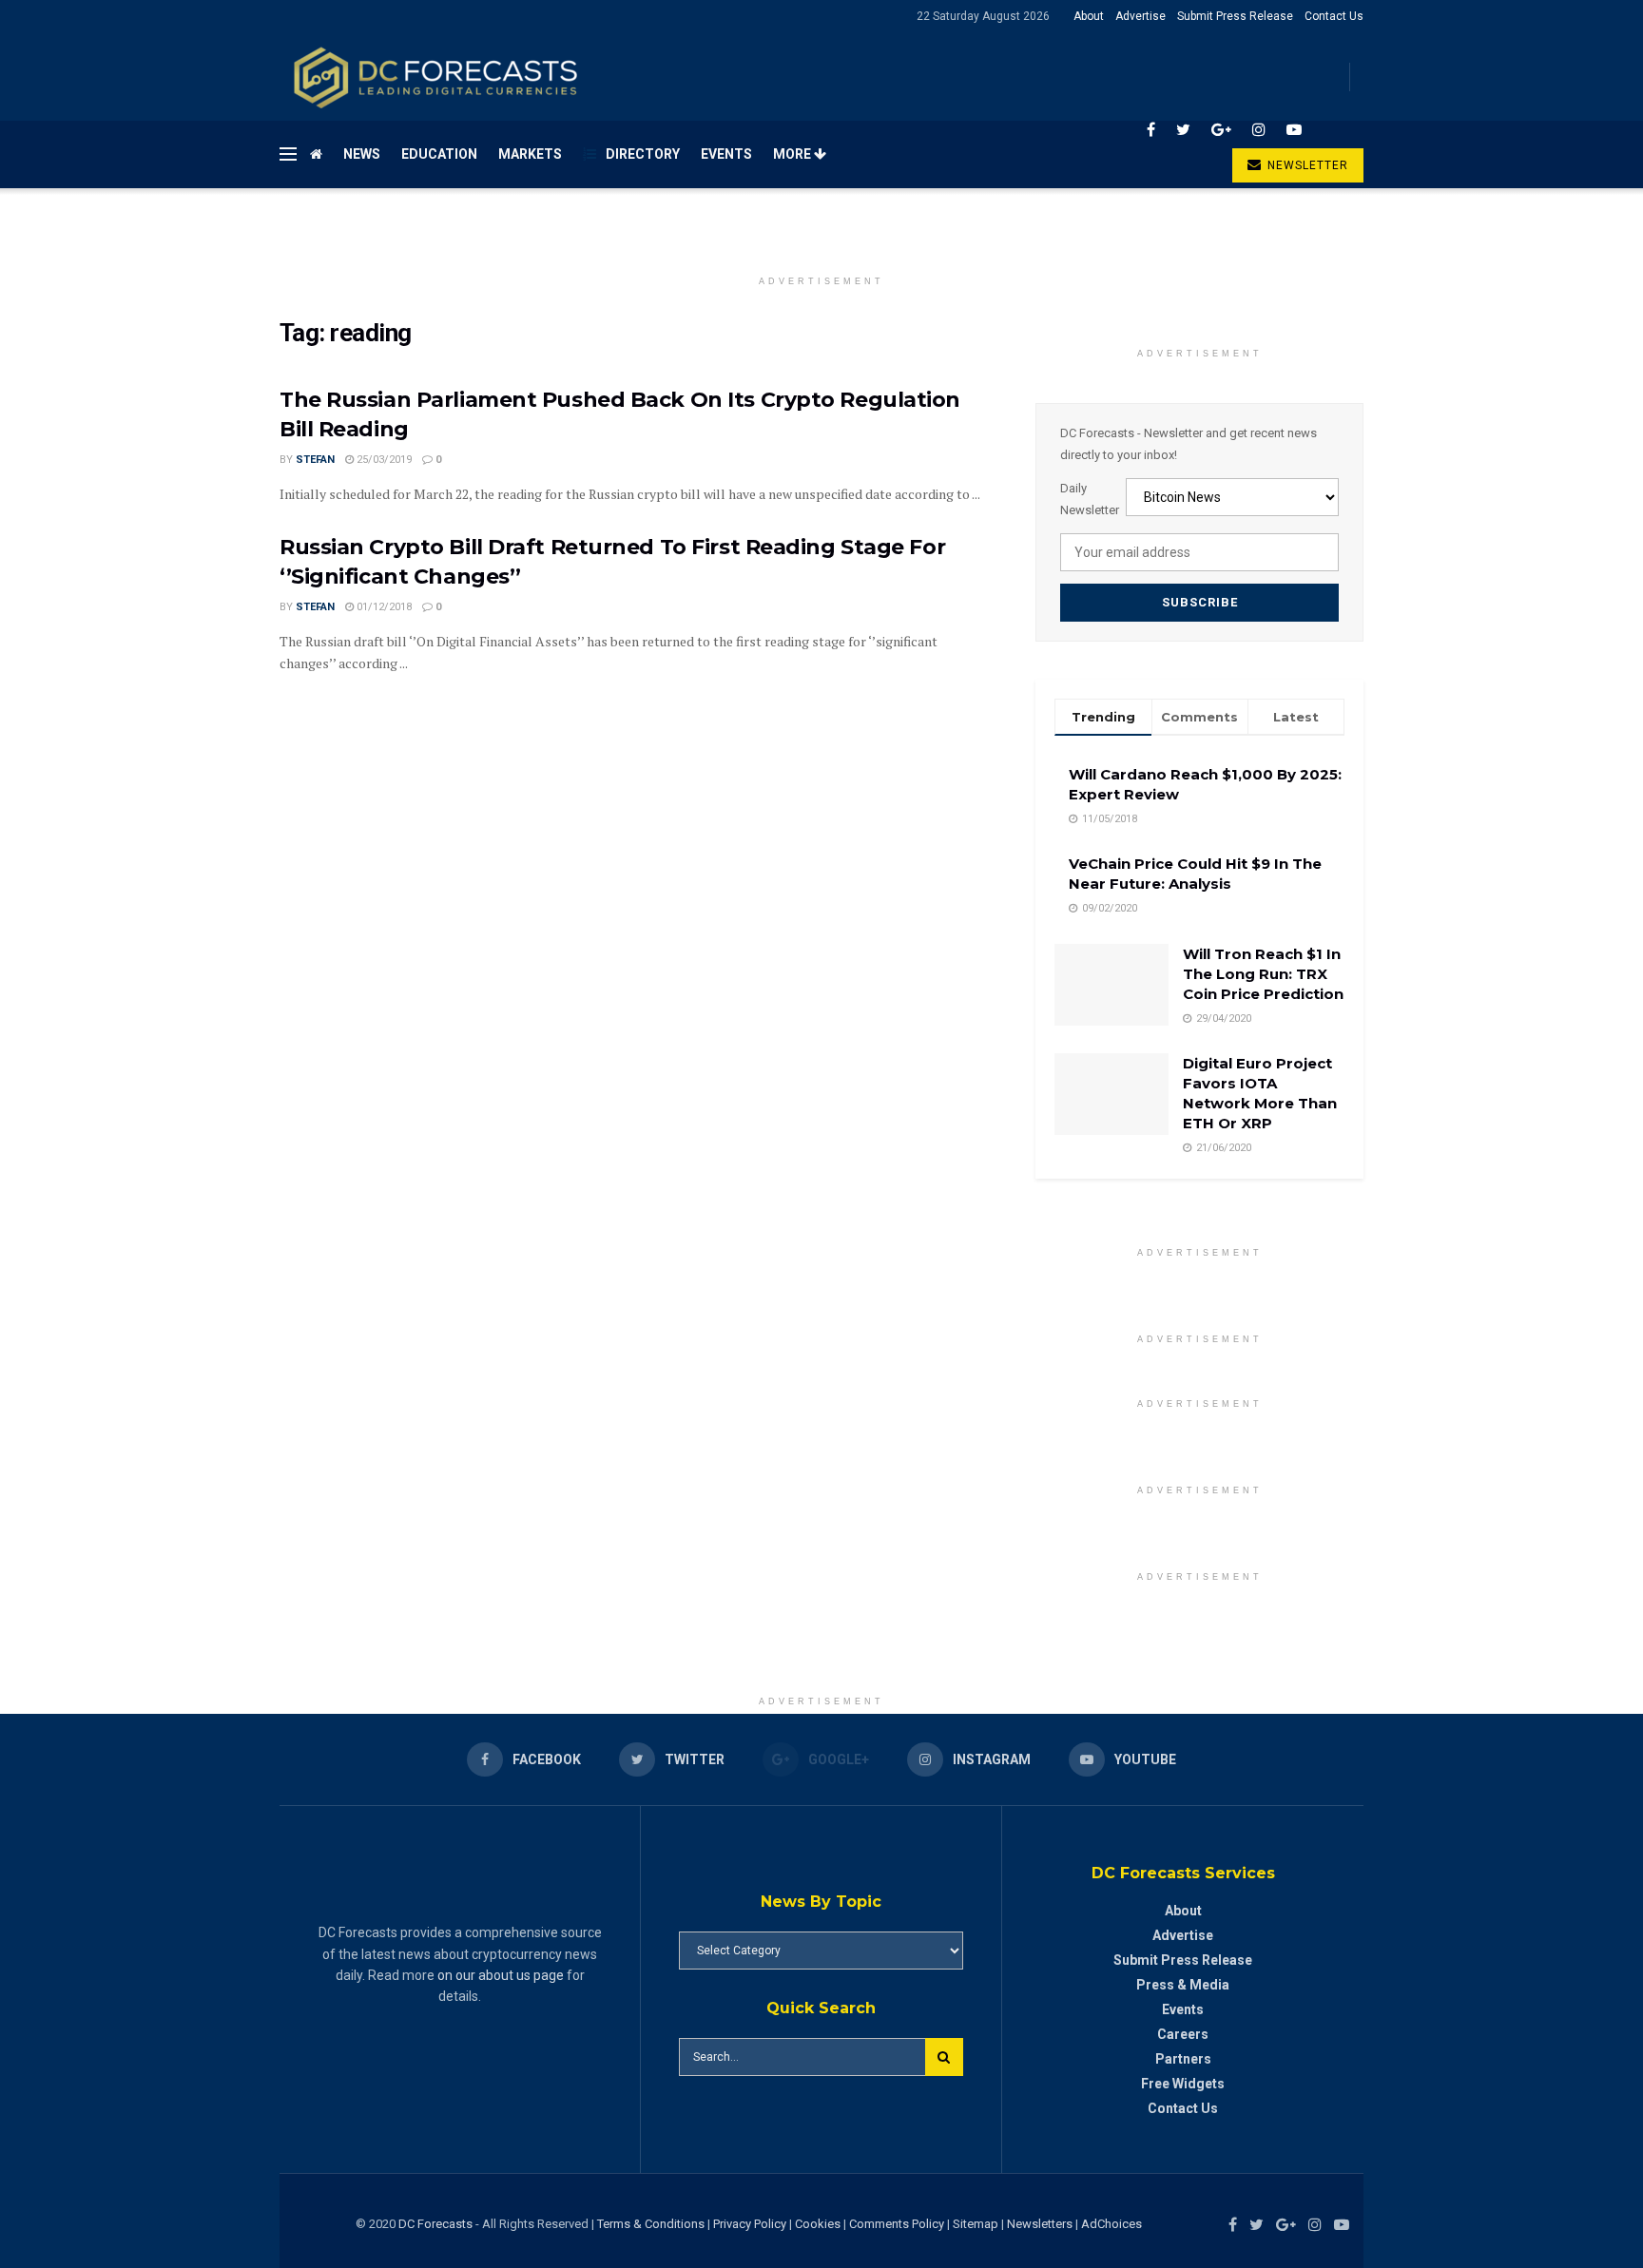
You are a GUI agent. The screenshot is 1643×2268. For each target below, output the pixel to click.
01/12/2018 (383, 607)
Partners (1183, 2059)
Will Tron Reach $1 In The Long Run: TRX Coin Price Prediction (1263, 974)
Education (439, 154)
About (1089, 16)
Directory (643, 154)
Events (726, 154)
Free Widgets (1183, 2084)
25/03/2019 (383, 460)
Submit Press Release (1235, 16)
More (793, 154)
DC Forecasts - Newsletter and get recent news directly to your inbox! (1189, 443)
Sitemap (976, 2224)
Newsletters (1040, 2224)
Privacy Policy (750, 2224)
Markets (530, 154)
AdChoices (1111, 2224)
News (362, 154)
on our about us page (501, 1975)
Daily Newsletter (1090, 499)
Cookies (818, 2224)
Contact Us (1334, 16)
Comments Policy (897, 2224)
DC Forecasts (435, 2224)
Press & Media (1183, 1985)
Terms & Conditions (652, 2224)
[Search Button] (944, 2057)
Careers (1183, 2034)
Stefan (315, 460)
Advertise (1140, 16)
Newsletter (1306, 165)
